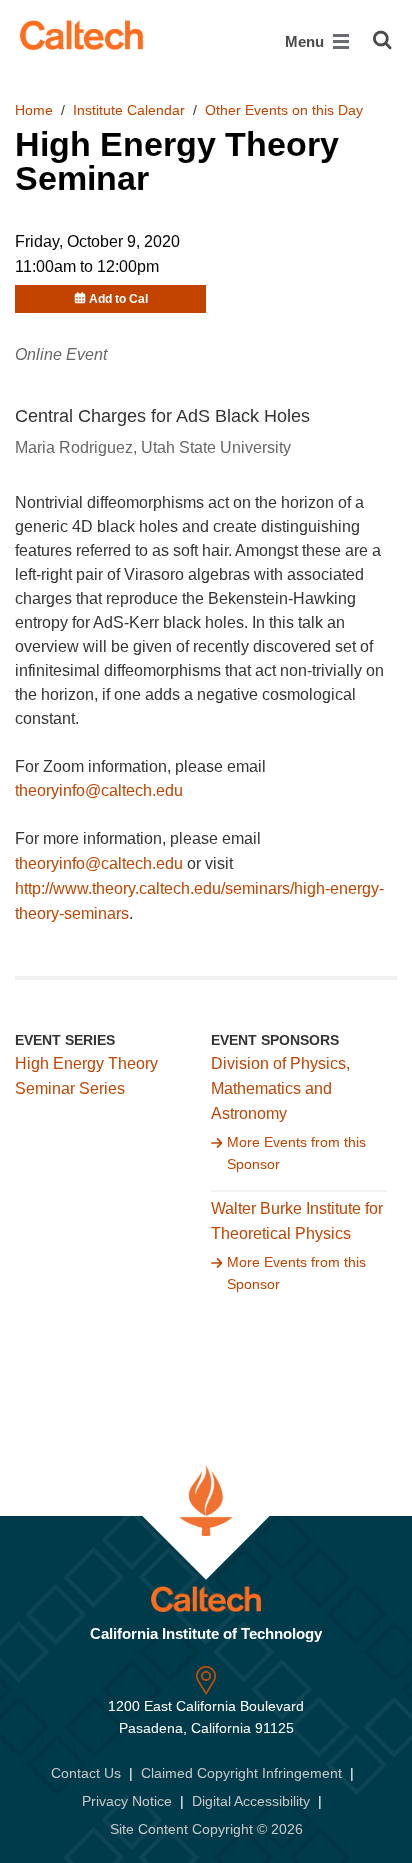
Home (34, 110)
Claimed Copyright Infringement (241, 1773)
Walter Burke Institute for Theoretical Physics (297, 1221)
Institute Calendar (129, 110)
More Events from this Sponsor (296, 1153)
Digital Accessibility (251, 1801)
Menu (306, 41)
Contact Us (86, 1773)
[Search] (382, 40)
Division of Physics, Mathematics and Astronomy (280, 1088)
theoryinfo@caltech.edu (99, 790)
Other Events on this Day (284, 110)
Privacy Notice (127, 1801)
